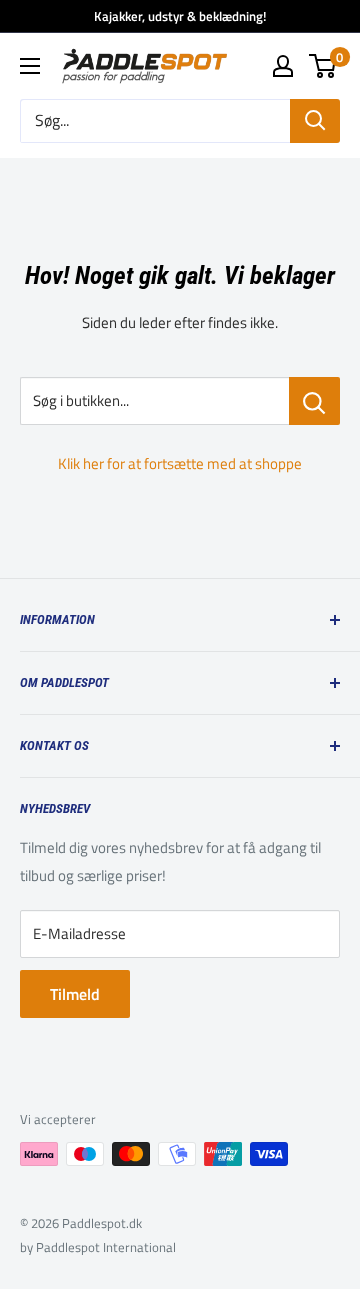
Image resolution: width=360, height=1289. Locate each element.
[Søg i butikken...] (314, 401)
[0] (323, 66)
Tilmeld (75, 994)
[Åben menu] (30, 66)
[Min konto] (283, 66)
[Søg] (315, 121)
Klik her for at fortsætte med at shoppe (180, 463)
